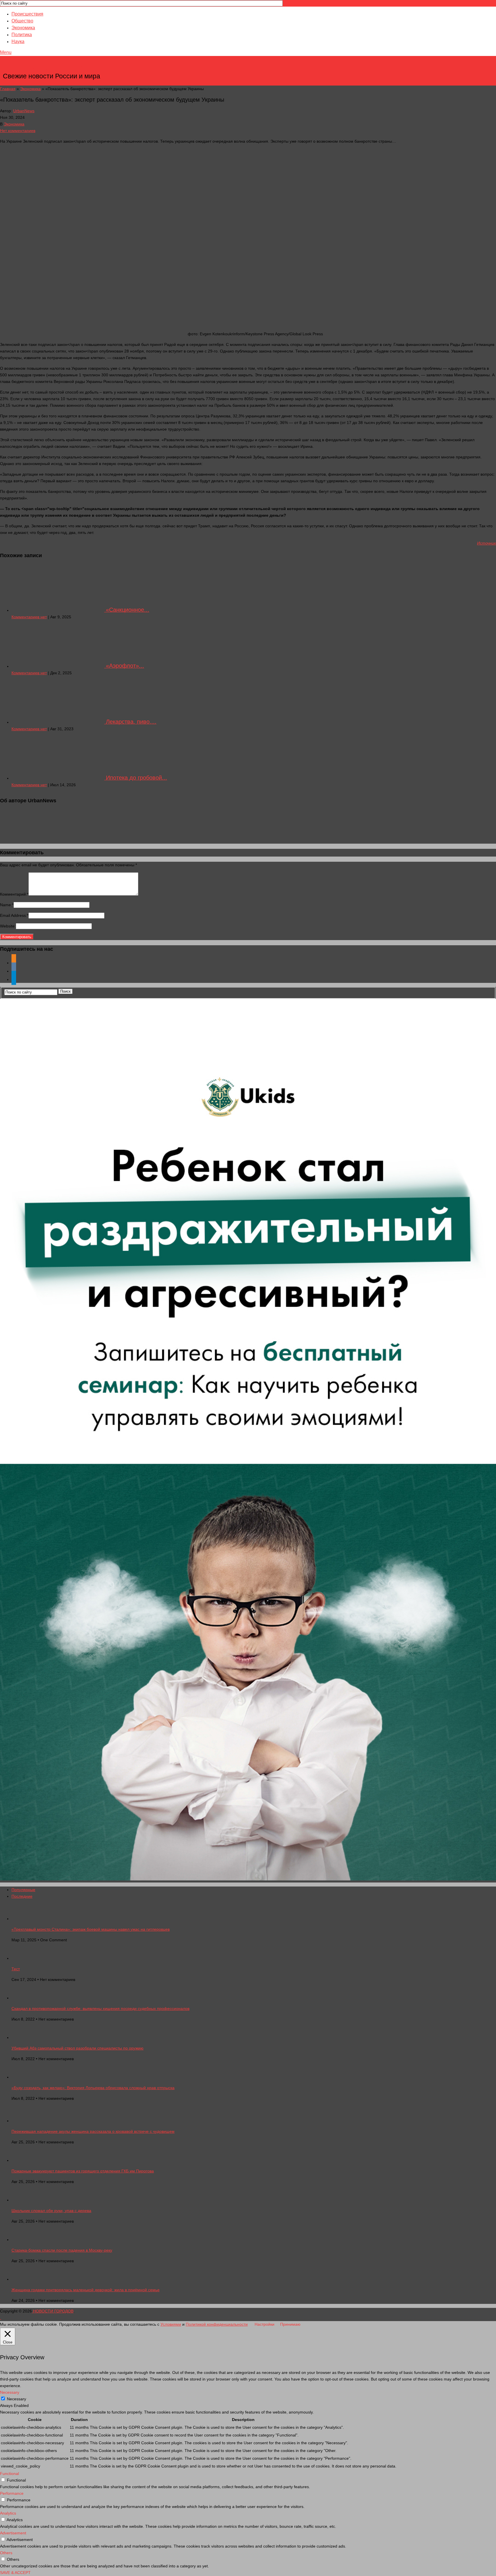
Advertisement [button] (13, 2533)
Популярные (23, 1890)
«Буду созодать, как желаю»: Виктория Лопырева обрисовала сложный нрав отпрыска (93, 2088)
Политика (22, 35)
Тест (16, 1969)
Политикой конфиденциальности (217, 2324)
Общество (22, 21)
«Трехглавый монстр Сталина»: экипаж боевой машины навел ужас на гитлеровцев (91, 1929)
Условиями (171, 2324)
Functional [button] (9, 2474)
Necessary (17, 2399)
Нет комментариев (18, 131)
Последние (22, 1896)
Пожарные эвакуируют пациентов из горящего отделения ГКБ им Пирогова (83, 2171)
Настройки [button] (265, 2324)
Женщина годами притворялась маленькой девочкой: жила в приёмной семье (86, 2290)
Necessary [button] (10, 2392)
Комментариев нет (29, 617)
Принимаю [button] (290, 2324)
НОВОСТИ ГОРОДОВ (52, 67)
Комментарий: (14, 894)
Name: (7, 905)
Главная (8, 89)
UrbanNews (24, 111)
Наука (18, 41)
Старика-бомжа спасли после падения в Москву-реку (62, 2250)
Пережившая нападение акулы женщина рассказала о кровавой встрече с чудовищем (93, 2131)
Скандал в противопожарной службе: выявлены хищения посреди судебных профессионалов (100, 2008)
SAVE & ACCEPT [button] (15, 2573)
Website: (8, 926)
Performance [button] (12, 2493)
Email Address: (14, 915)
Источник (487, 543)
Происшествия (27, 14)
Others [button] (6, 2553)
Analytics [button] (8, 2513)
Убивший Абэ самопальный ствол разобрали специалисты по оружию (77, 2048)
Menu (6, 52)
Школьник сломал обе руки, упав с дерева (51, 2211)
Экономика (23, 28)
